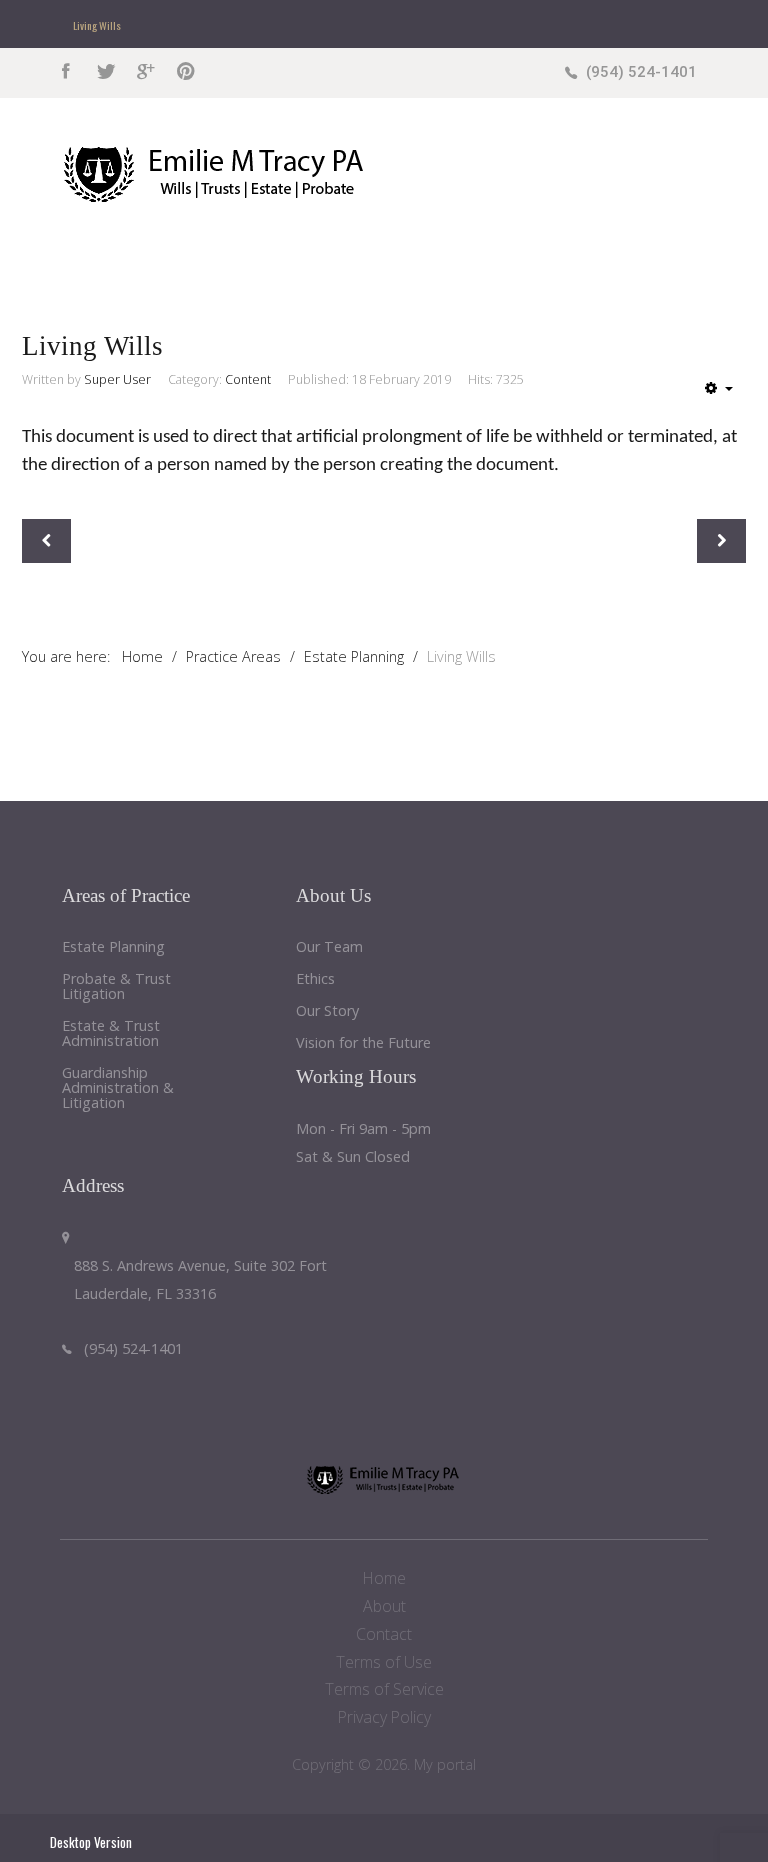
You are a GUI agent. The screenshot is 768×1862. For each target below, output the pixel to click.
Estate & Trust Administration (111, 1034)
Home (384, 1578)
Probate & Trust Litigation (116, 987)
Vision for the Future (363, 1043)
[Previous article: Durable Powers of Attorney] (46, 541)
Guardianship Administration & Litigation (118, 1088)
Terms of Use (384, 1662)
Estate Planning (113, 947)
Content (248, 379)
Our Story (327, 1011)
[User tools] (719, 388)
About (384, 1606)
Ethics (315, 979)
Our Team (329, 947)
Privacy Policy (384, 1717)
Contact (384, 1634)
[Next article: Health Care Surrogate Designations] (721, 541)
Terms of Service (384, 1689)
